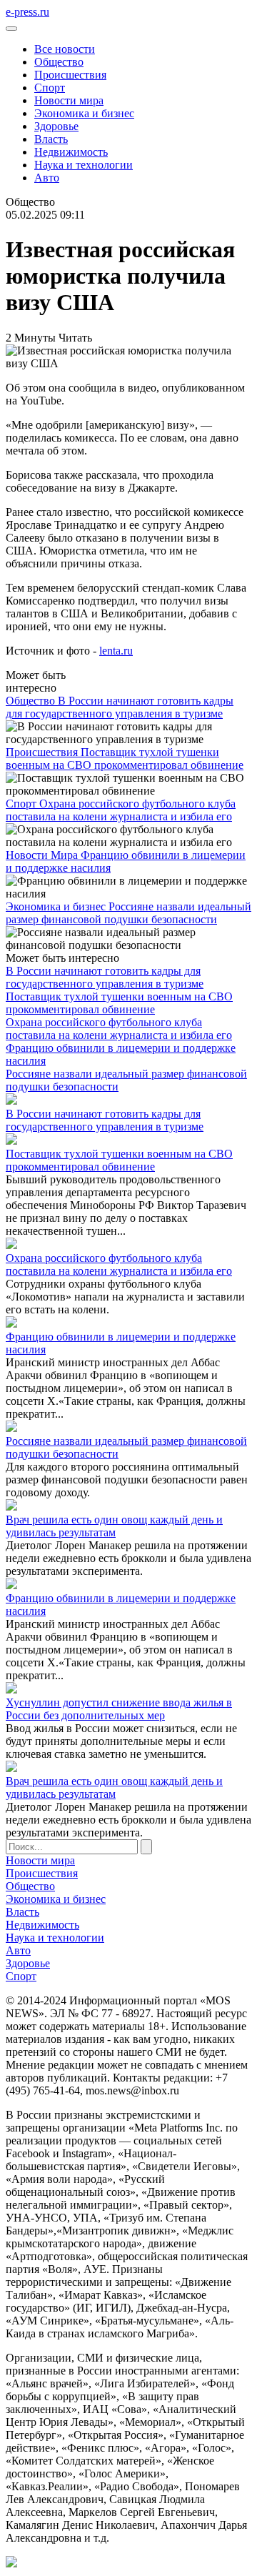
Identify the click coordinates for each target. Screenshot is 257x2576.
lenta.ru (116, 651)
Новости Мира (43, 855)
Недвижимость (71, 152)
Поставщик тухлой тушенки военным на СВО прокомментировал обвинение (125, 759)
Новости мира (69, 100)
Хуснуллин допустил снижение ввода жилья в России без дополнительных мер (119, 1709)
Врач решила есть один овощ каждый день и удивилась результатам (114, 1526)
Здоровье (56, 126)
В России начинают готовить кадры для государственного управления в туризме (120, 707)
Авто (47, 178)
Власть (51, 139)
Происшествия (70, 75)
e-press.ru (27, 12)
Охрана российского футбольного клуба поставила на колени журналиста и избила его (121, 810)
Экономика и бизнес (84, 113)
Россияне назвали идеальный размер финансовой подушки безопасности (128, 913)
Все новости (65, 49)
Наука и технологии (84, 165)
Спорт (50, 88)
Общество (59, 62)
